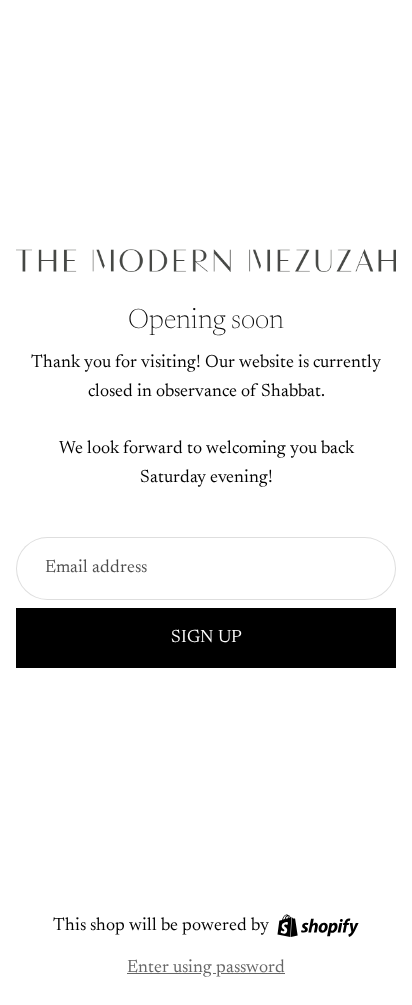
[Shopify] (318, 925)
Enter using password (206, 968)
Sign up (206, 638)
